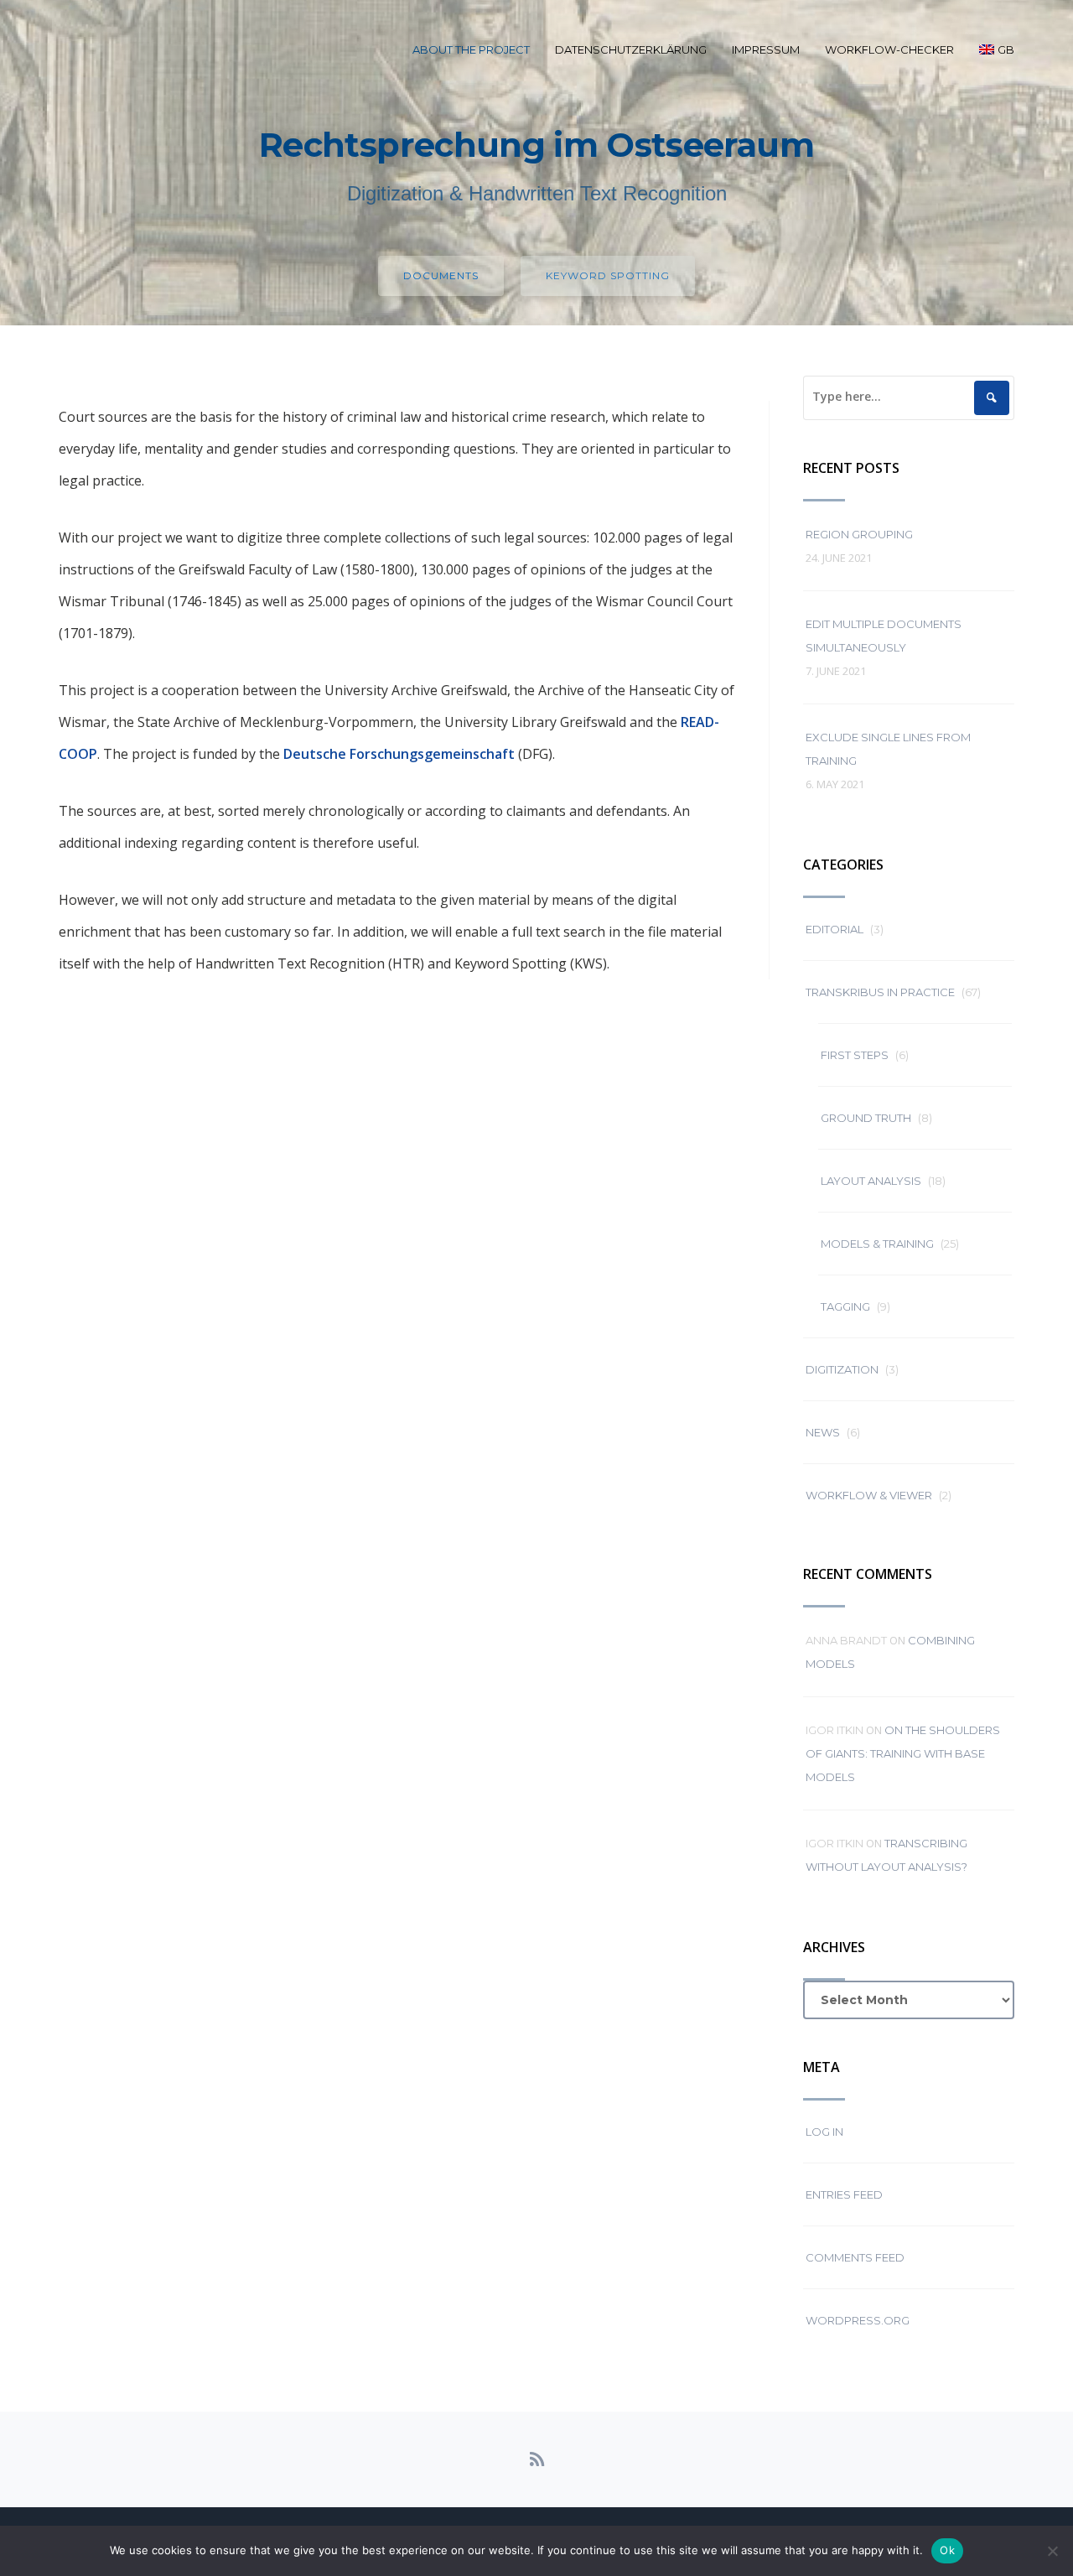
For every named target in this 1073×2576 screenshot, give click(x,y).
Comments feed (855, 2257)
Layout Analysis (871, 1181)
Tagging (845, 1306)
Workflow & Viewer (869, 1495)
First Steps (855, 1055)
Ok (947, 2550)
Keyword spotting (608, 275)
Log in (824, 2132)
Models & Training (877, 1244)
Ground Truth (866, 1118)
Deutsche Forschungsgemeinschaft (399, 754)
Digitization (842, 1369)
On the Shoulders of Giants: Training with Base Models (903, 1753)
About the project (471, 49)
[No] (1052, 2551)
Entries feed (844, 2194)
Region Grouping (859, 534)
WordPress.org (858, 2320)
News (823, 1432)
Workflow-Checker (889, 49)
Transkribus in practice (880, 992)
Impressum (766, 49)
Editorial (835, 929)
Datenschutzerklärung (631, 49)
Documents (441, 275)
